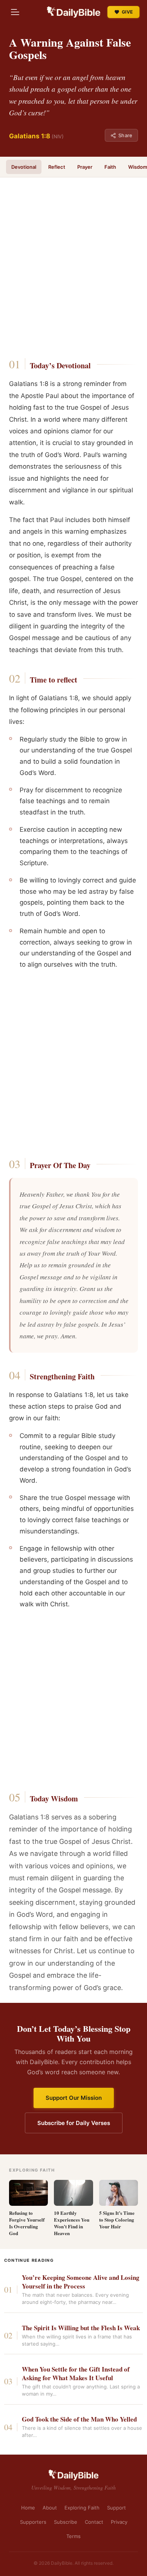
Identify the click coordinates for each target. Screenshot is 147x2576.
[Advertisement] (73, 270)
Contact (94, 2522)
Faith (110, 167)
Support (116, 2508)
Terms (73, 2536)
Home (28, 2508)
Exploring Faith (82, 2508)
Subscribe (66, 2522)
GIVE (127, 12)
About (50, 2508)
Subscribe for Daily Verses (74, 2123)
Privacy (119, 2522)
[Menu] (15, 12)
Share (125, 135)
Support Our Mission (74, 2098)
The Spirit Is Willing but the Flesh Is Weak (81, 2328)
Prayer (85, 167)
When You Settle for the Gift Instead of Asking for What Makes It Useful (76, 2374)
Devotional (24, 167)
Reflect (57, 167)
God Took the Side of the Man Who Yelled (79, 2419)
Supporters (33, 2522)
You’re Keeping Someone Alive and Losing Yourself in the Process (81, 2282)
